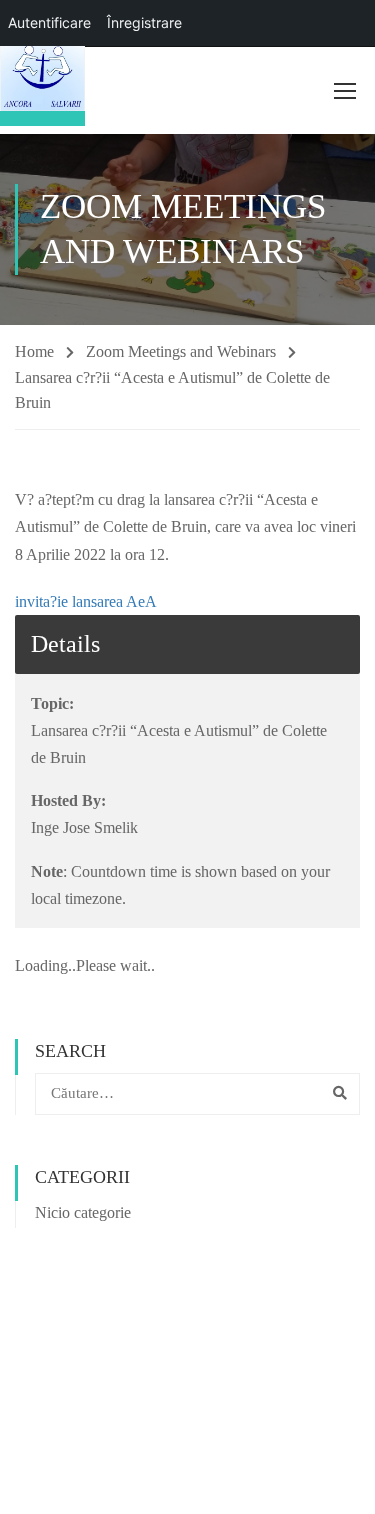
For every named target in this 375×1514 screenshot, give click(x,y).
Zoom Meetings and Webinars (181, 351)
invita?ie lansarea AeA (86, 601)
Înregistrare (144, 22)
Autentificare (49, 22)
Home (34, 351)
